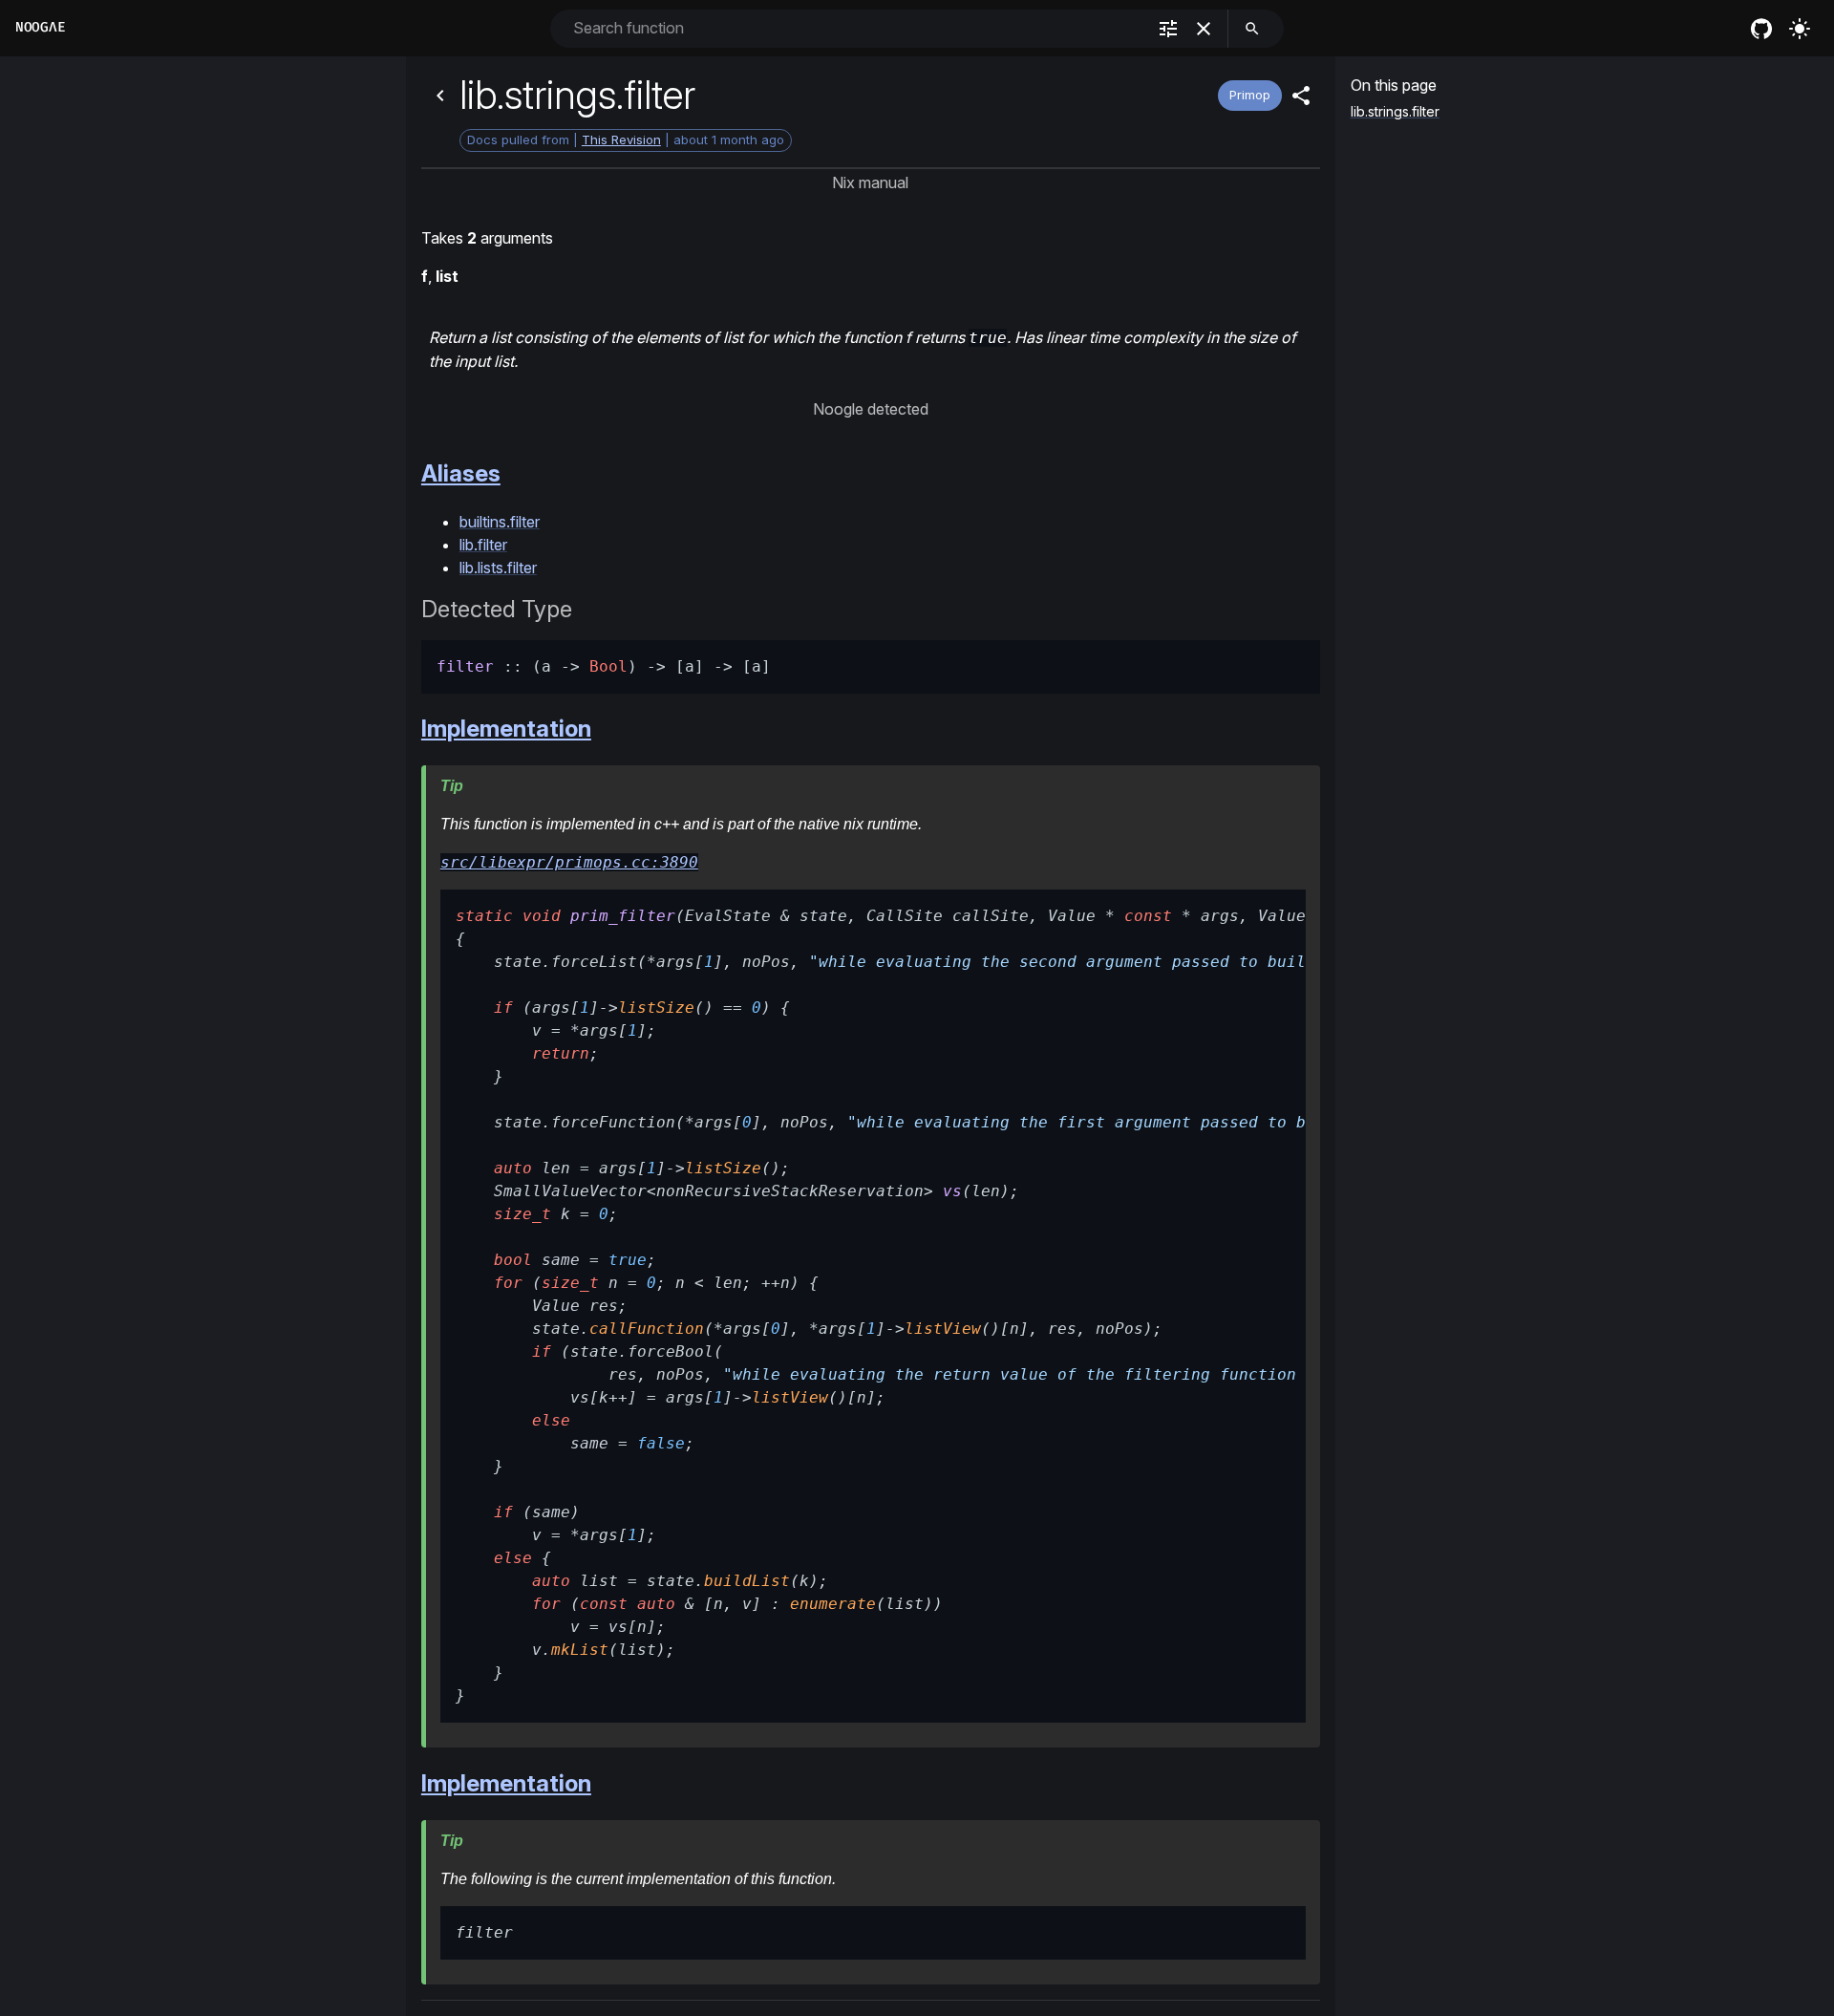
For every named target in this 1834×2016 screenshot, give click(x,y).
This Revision (621, 139)
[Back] (440, 96)
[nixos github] (1761, 29)
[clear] (1204, 29)
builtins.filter (500, 522)
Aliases (461, 473)
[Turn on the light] (1800, 29)
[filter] (1168, 29)
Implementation (506, 729)
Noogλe (40, 27)
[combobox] (857, 28)
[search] (1252, 29)
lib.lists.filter (498, 568)
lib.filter (483, 545)
